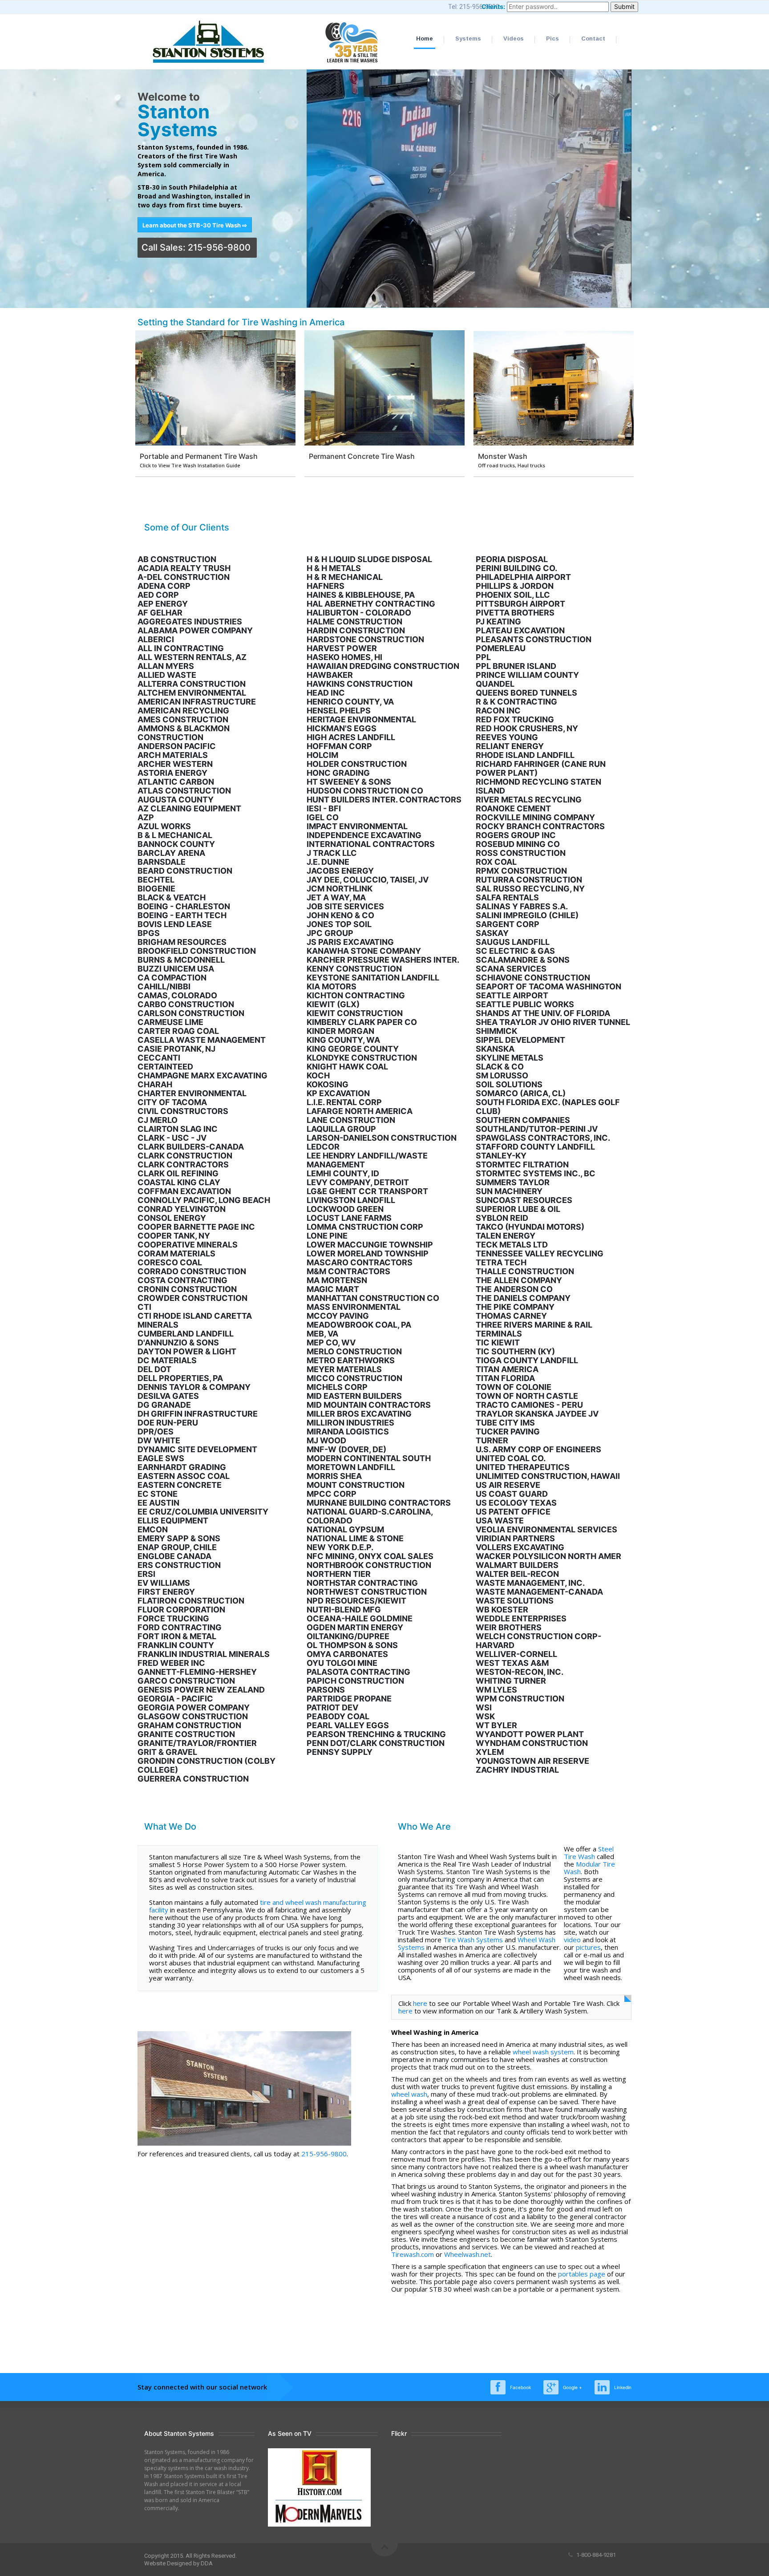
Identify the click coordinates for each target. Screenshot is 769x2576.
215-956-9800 (324, 2154)
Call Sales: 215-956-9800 (197, 247)
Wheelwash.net (467, 2254)
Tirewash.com (413, 2254)
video (572, 1940)
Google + (573, 2387)
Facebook (520, 2387)
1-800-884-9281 (595, 2555)
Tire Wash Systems (473, 1940)
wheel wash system (543, 2052)
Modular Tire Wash (589, 1868)
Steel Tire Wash (589, 1853)
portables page (582, 2274)
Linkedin (623, 2387)
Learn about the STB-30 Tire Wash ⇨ (195, 225)
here (420, 2003)
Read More (217, 389)
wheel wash (409, 2094)
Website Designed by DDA (178, 2563)
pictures (588, 1947)
